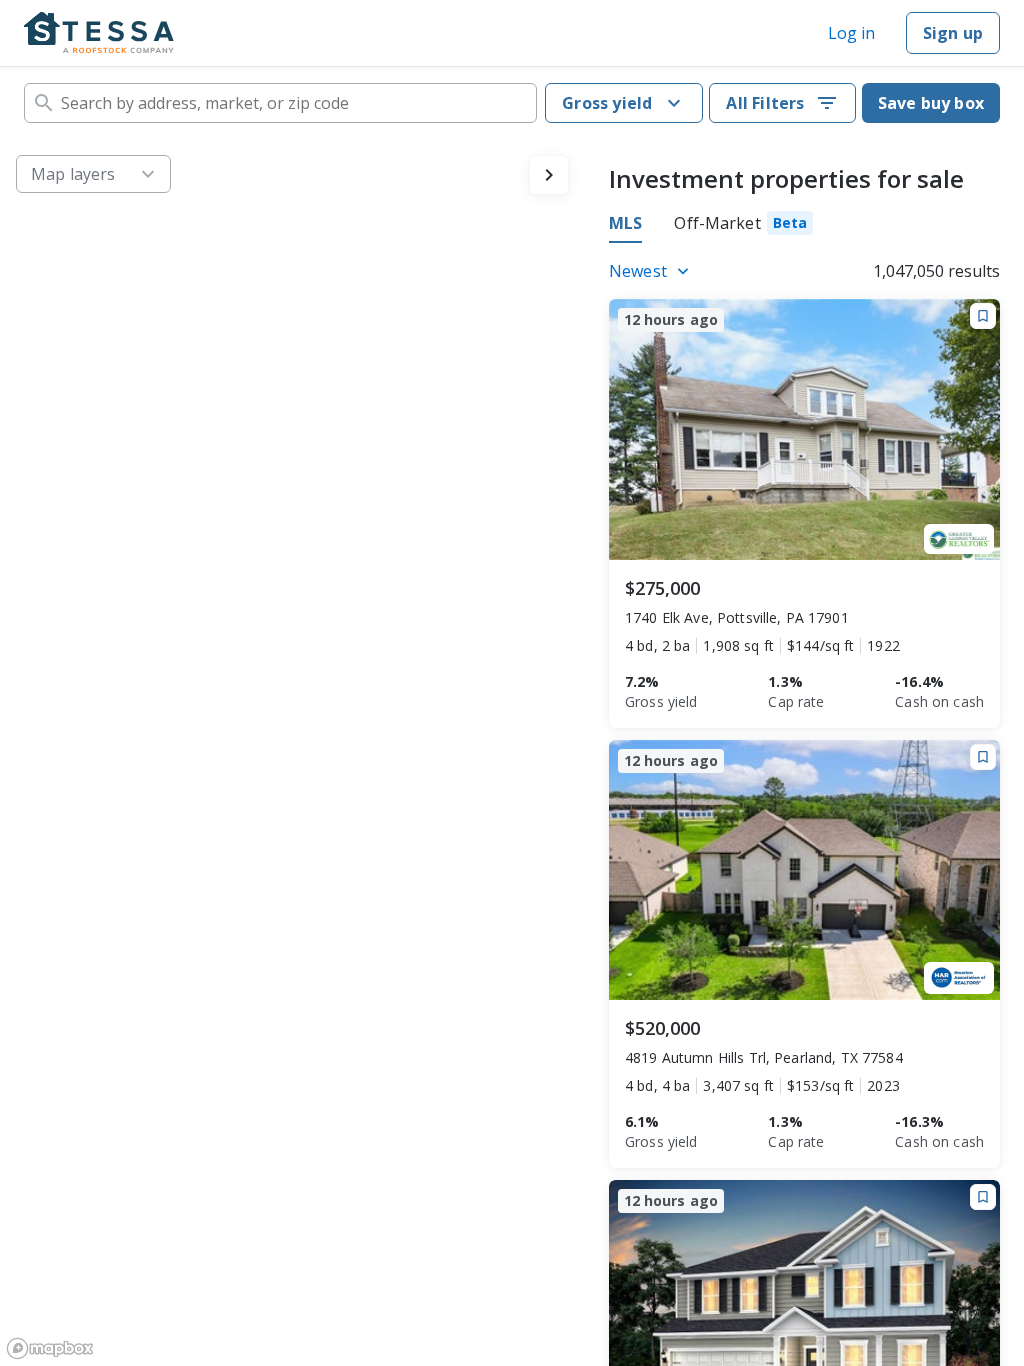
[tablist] (711, 226)
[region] (292, 752)
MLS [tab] (625, 223)
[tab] (743, 226)
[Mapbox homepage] (50, 1348)
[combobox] (280, 103)
